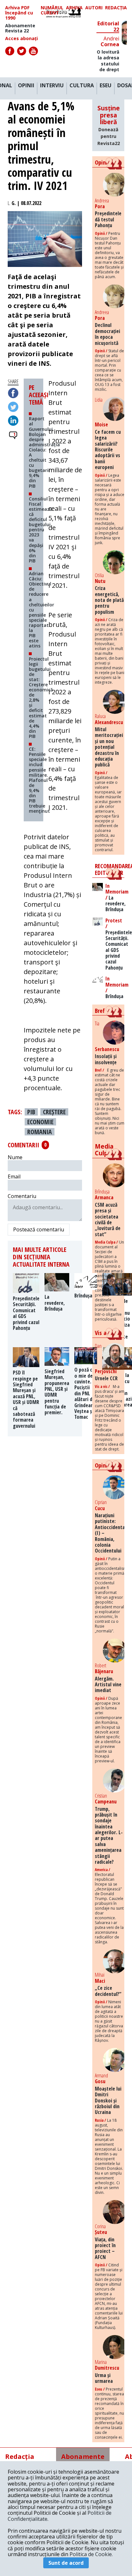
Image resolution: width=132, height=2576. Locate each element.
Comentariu (22, 1196)
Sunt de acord (66, 2563)
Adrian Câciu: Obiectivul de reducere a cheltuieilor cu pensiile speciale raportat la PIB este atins (41, 610)
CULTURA (82, 86)
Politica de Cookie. (91, 2554)
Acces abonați (21, 39)
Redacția (116, 8)
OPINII (26, 86)
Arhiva (74, 8)
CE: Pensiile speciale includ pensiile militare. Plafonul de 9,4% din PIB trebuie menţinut (39, 780)
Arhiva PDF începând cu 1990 (19, 13)
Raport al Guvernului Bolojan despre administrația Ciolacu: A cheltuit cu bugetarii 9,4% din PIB (44, 452)
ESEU (106, 86)
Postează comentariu (39, 1229)
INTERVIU (52, 86)
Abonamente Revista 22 (20, 28)
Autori (94, 8)
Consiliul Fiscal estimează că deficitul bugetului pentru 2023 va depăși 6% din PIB (41, 530)
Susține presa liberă (109, 125)
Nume (15, 1157)
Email (14, 1177)
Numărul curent (52, 10)
